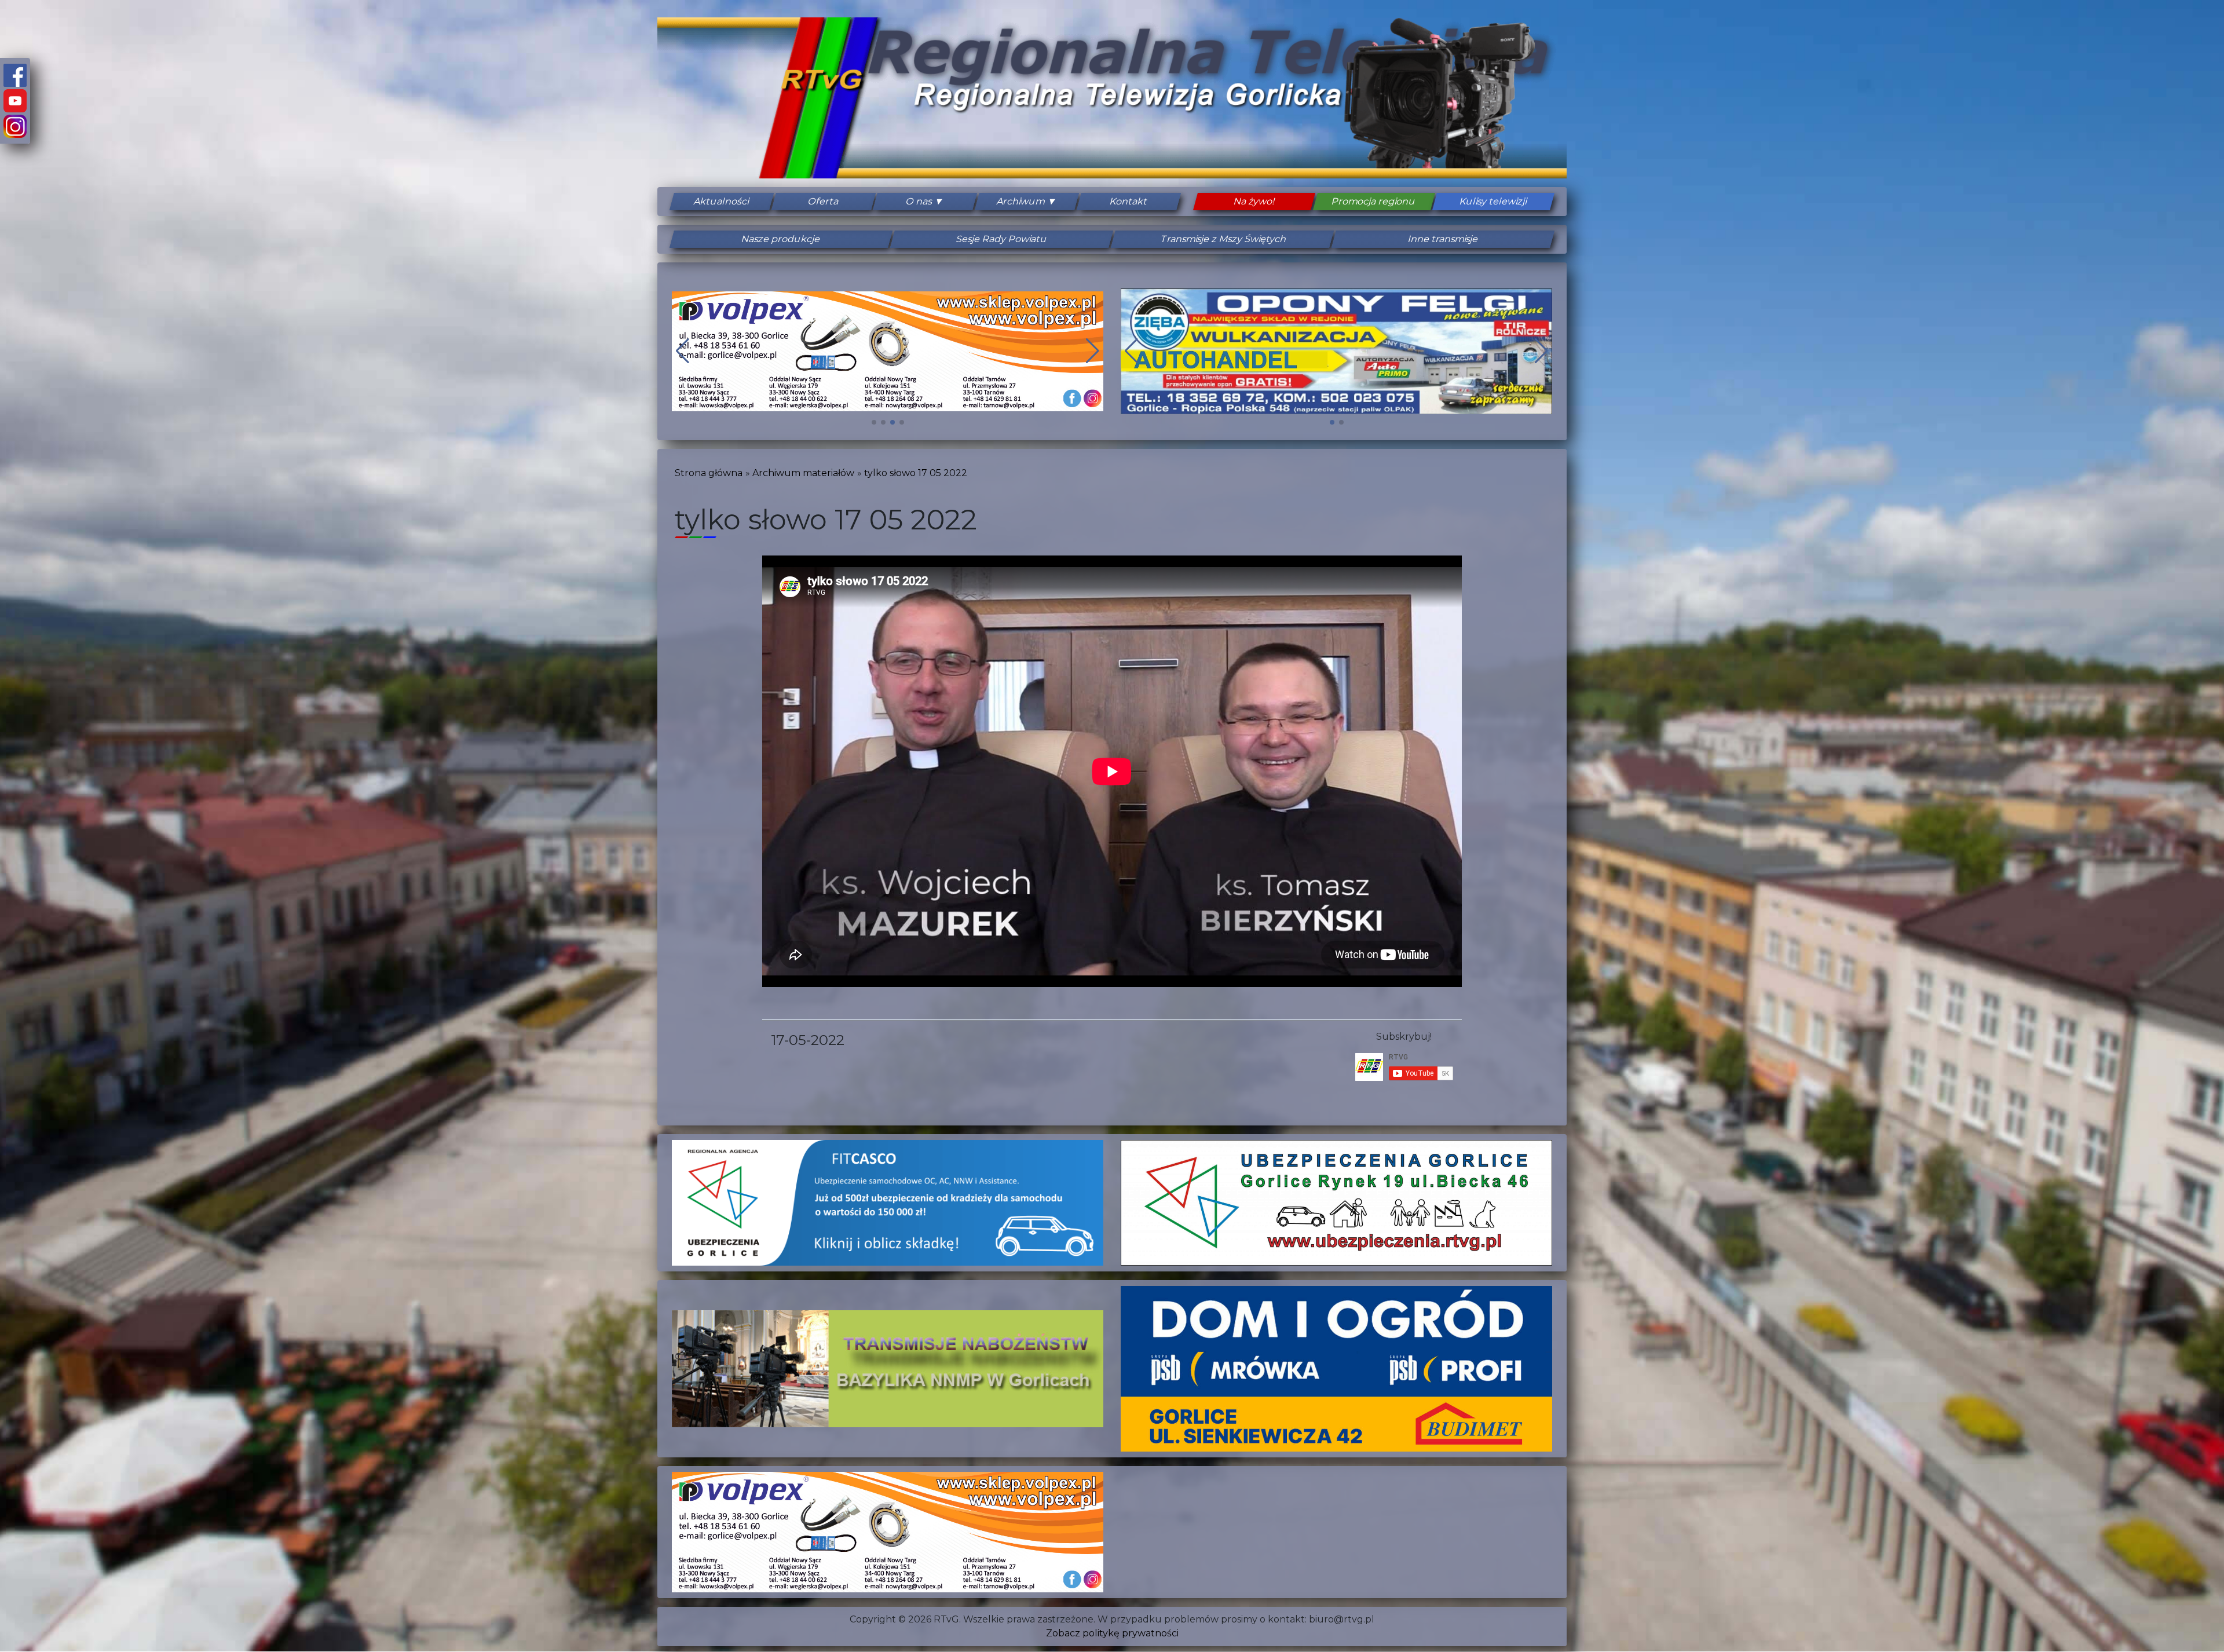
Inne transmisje (1443, 239)
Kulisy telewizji (1493, 201)
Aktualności (722, 201)
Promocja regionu (1374, 201)
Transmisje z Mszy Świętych (1223, 239)
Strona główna (709, 473)
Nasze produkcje (781, 239)
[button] (874, 422)
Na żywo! (1254, 201)
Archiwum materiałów (803, 473)
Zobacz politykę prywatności (1112, 1633)
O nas (919, 201)
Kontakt (1128, 201)
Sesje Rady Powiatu (1002, 239)
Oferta (824, 201)
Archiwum (1021, 201)
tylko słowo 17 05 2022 (916, 473)
